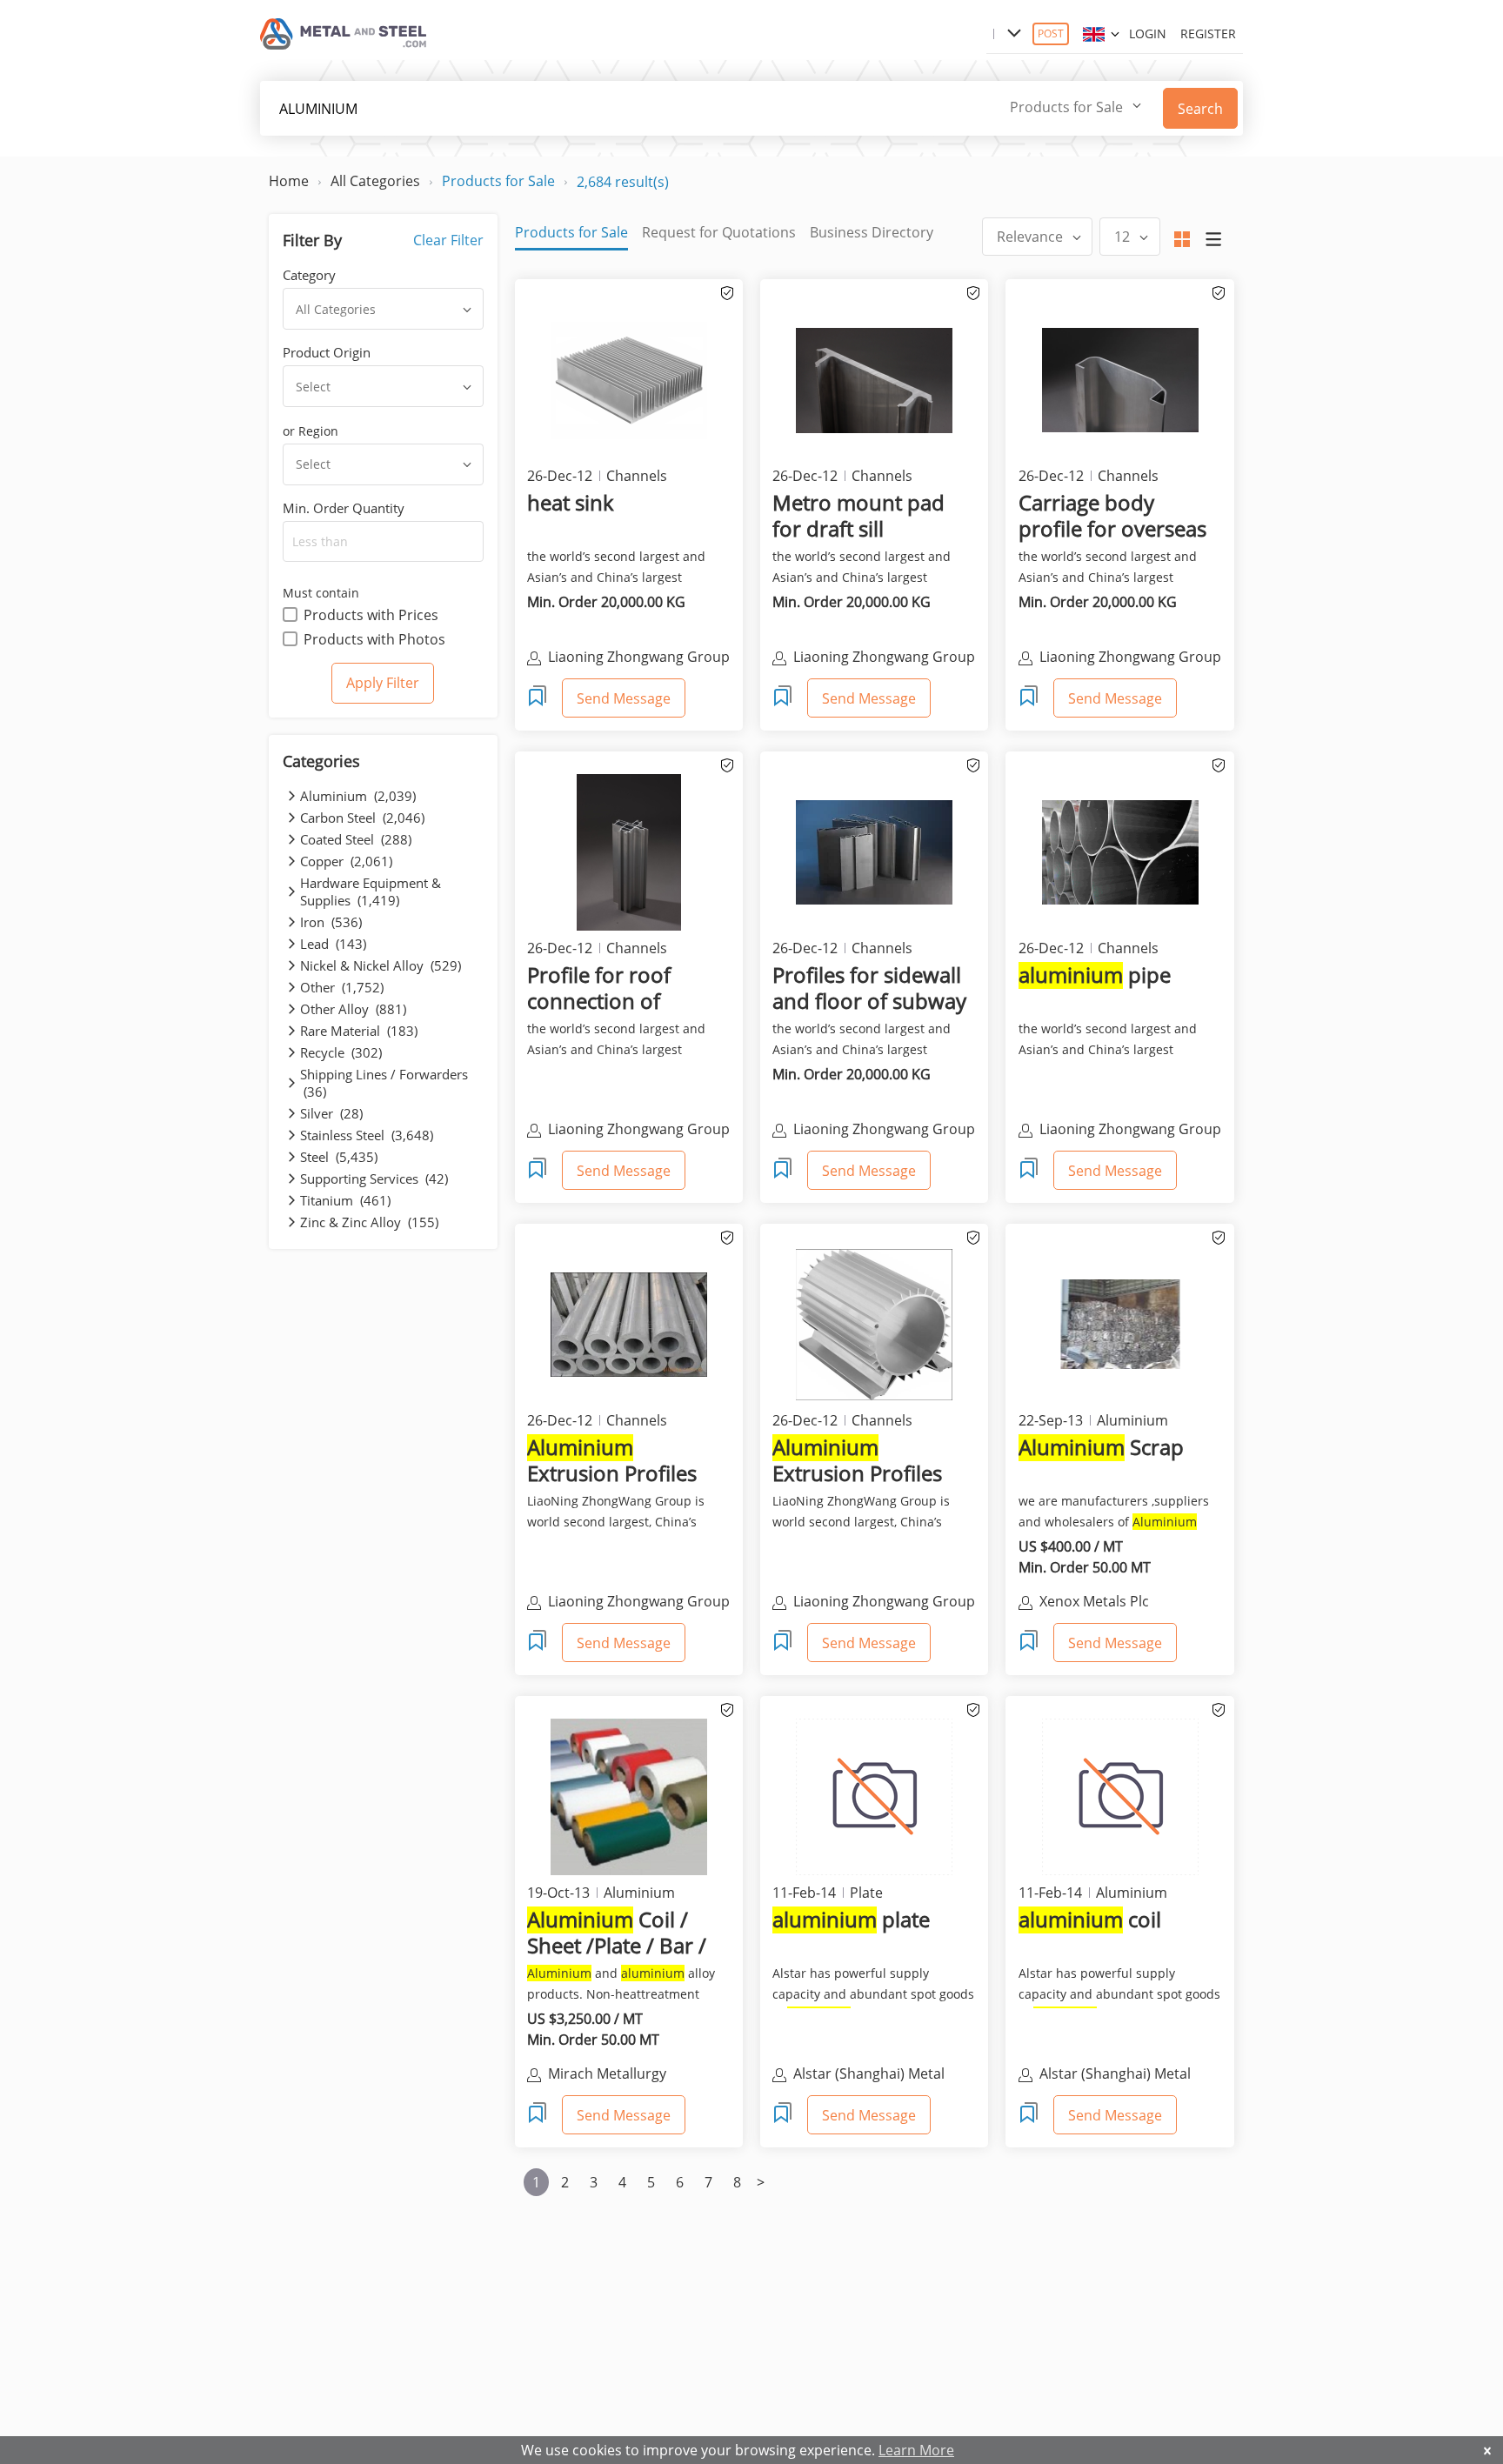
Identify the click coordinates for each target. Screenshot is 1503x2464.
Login (1148, 33)
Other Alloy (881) (353, 1009)
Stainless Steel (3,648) (367, 1135)
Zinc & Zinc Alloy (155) (369, 1222)
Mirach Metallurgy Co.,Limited (607, 2075)
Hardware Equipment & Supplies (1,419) (371, 891)
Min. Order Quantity (344, 508)
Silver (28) (331, 1113)
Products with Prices (371, 615)
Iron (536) (331, 922)
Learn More (916, 2450)
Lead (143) (333, 944)
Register (1208, 33)
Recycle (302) (341, 1052)
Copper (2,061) (346, 861)
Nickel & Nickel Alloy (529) (381, 965)
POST (1051, 33)
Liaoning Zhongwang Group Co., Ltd (639, 1603)
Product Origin (327, 352)
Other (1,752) (342, 987)
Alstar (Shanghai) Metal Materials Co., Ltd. (869, 2075)
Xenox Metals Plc (1094, 1601)
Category (309, 275)
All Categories (375, 181)
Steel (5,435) (339, 1157)
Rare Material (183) (359, 1031)
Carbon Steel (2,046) (362, 818)
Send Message (624, 698)
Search (1200, 109)
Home (289, 181)
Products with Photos (374, 639)
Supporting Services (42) (374, 1179)
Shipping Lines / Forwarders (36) (384, 1083)
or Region (311, 431)
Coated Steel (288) (356, 839)
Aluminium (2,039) (358, 796)
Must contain (321, 593)
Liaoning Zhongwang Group (639, 657)
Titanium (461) (345, 1200)
